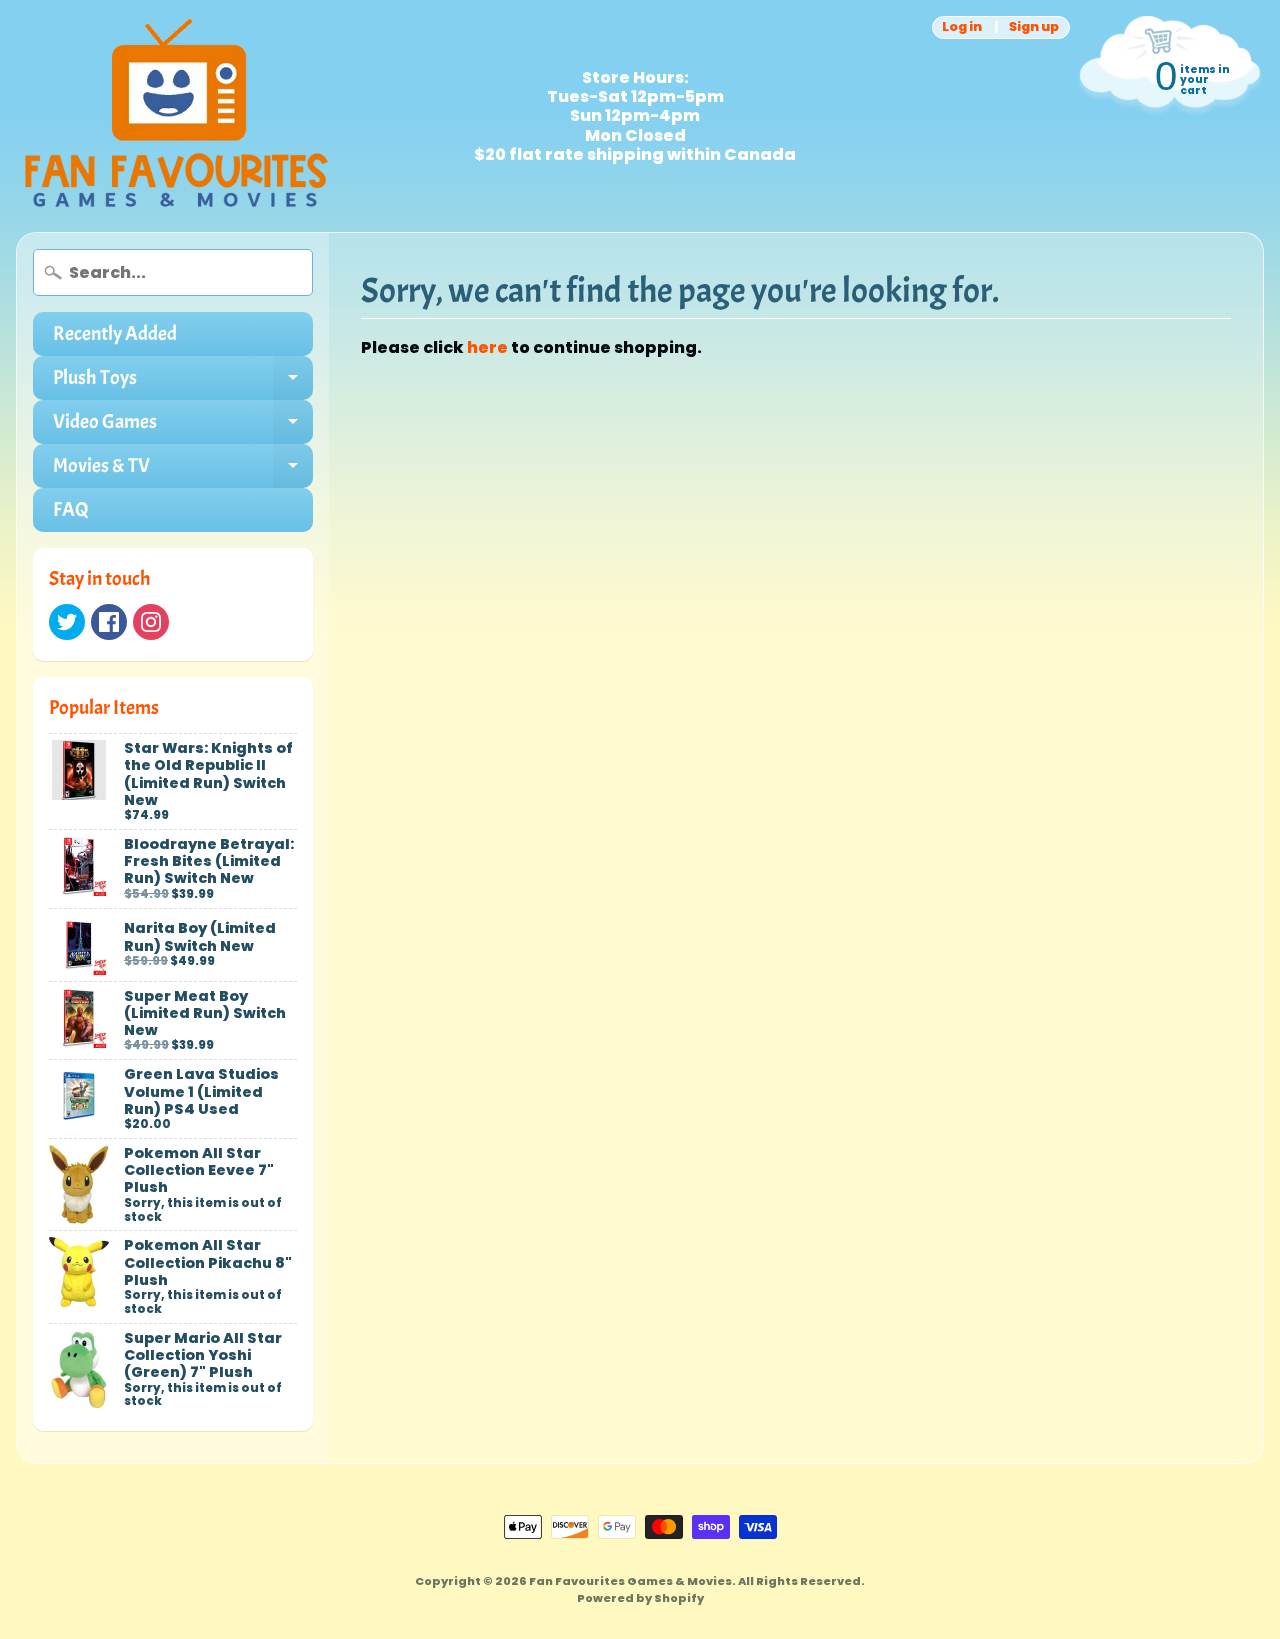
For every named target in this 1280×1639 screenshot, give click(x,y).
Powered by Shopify (640, 1598)
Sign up (1034, 27)
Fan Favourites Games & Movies (630, 1581)
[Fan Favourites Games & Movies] (176, 116)
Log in (962, 27)
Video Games (183, 426)
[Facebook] (109, 622)
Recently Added (115, 333)
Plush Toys (183, 382)
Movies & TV (183, 470)
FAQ (71, 509)
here (487, 347)
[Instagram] (151, 622)
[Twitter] (67, 622)
